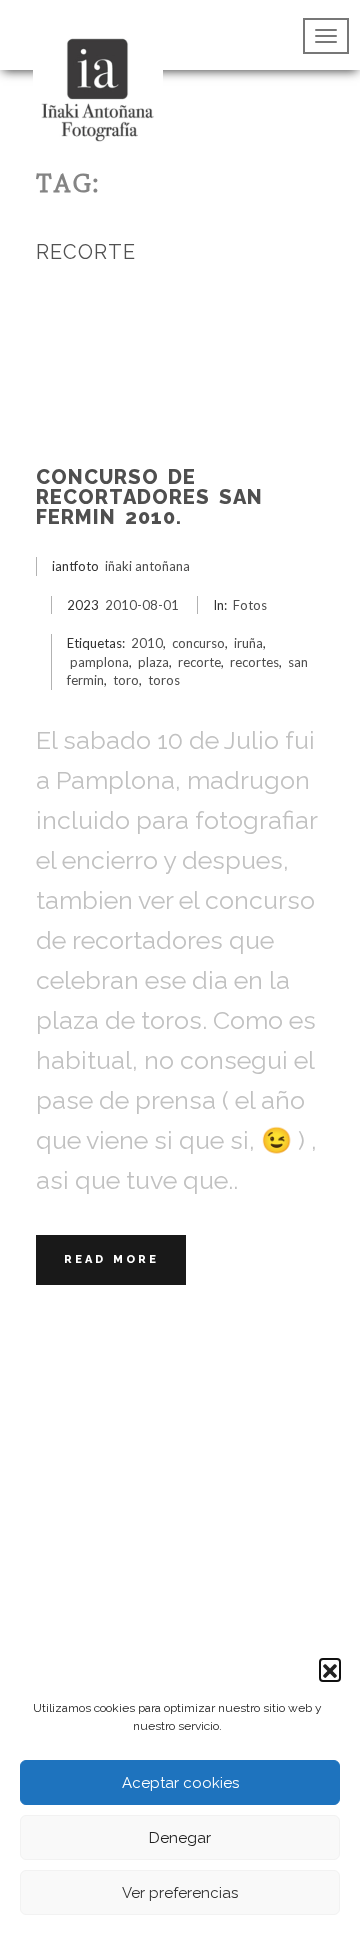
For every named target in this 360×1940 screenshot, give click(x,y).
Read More (111, 1259)
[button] (330, 1669)
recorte (199, 662)
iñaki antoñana (147, 566)
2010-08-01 (142, 605)
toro (126, 680)
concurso (198, 643)
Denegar (180, 1838)
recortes (254, 662)
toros (164, 680)
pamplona (99, 662)
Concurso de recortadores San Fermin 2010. (149, 497)
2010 (147, 643)
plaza (153, 662)
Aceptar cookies (180, 1783)
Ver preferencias (180, 1893)
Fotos (250, 605)
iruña (248, 643)
